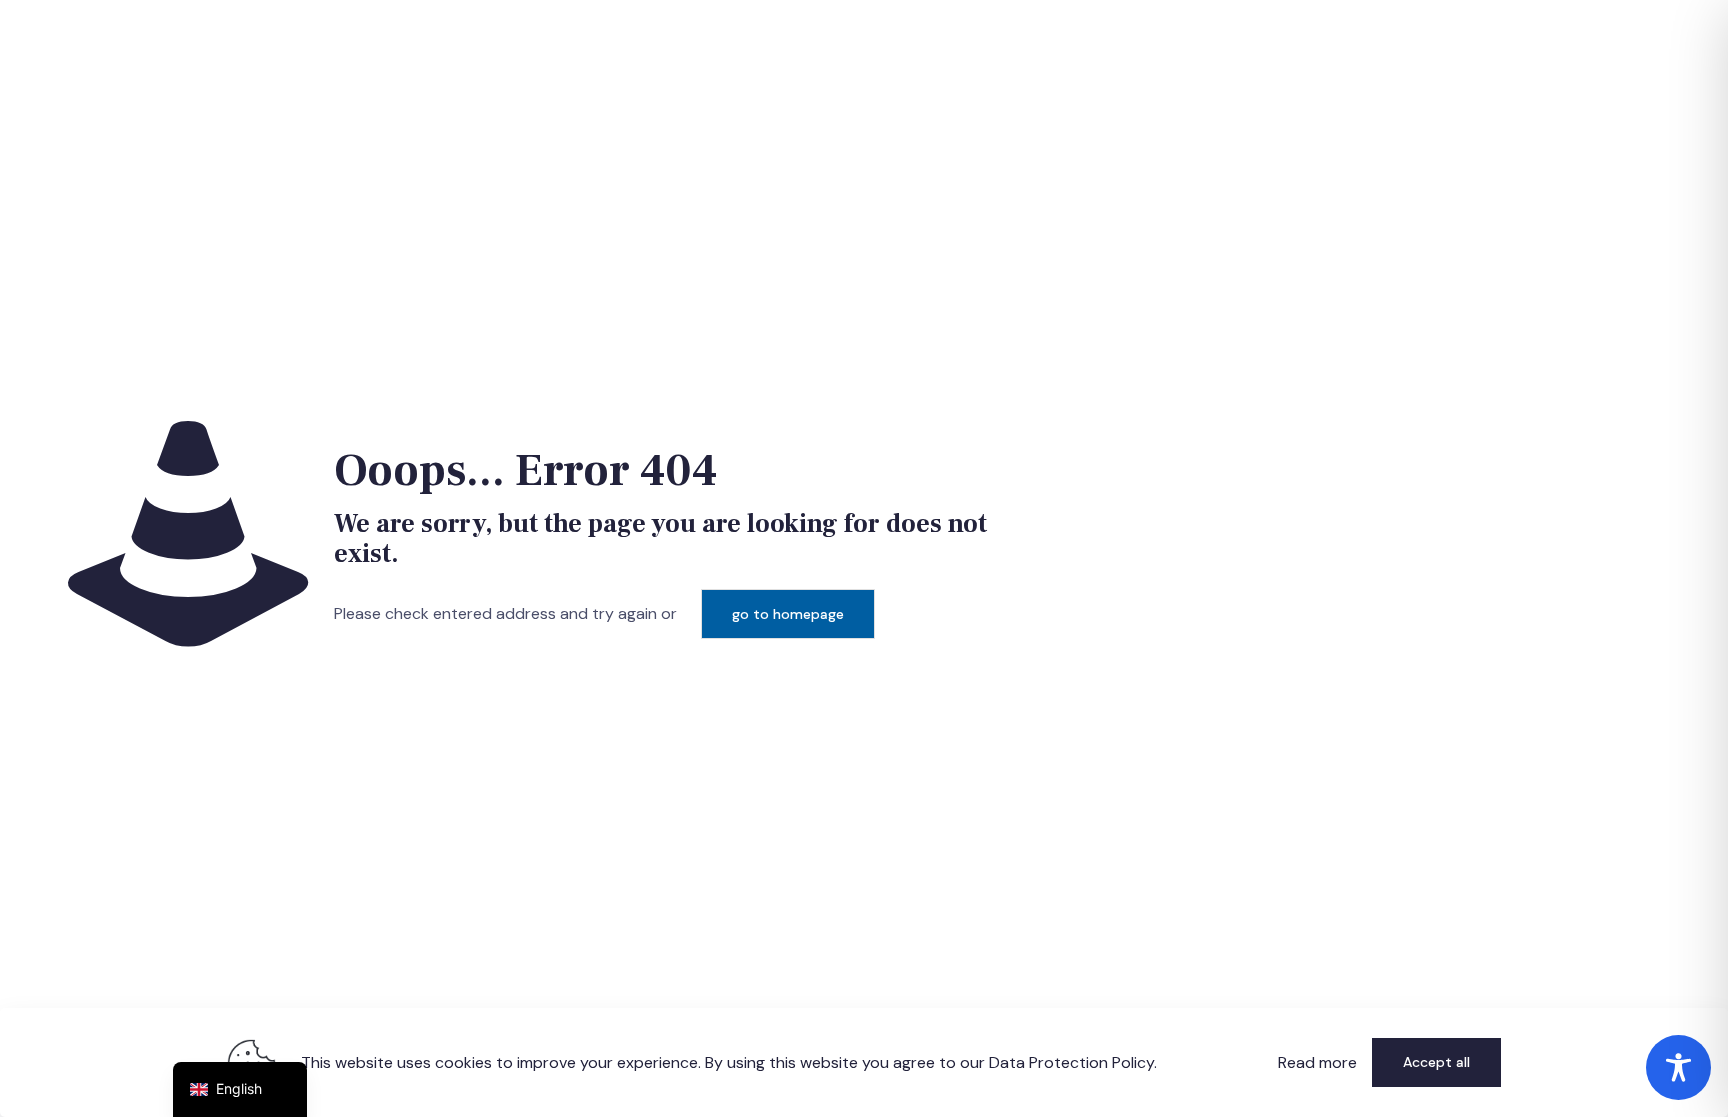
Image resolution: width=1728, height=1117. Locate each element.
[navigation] (240, 1089)
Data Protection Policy (1071, 1062)
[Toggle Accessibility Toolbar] (1678, 1067)
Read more (1317, 1062)
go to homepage (788, 614)
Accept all (1436, 1062)
